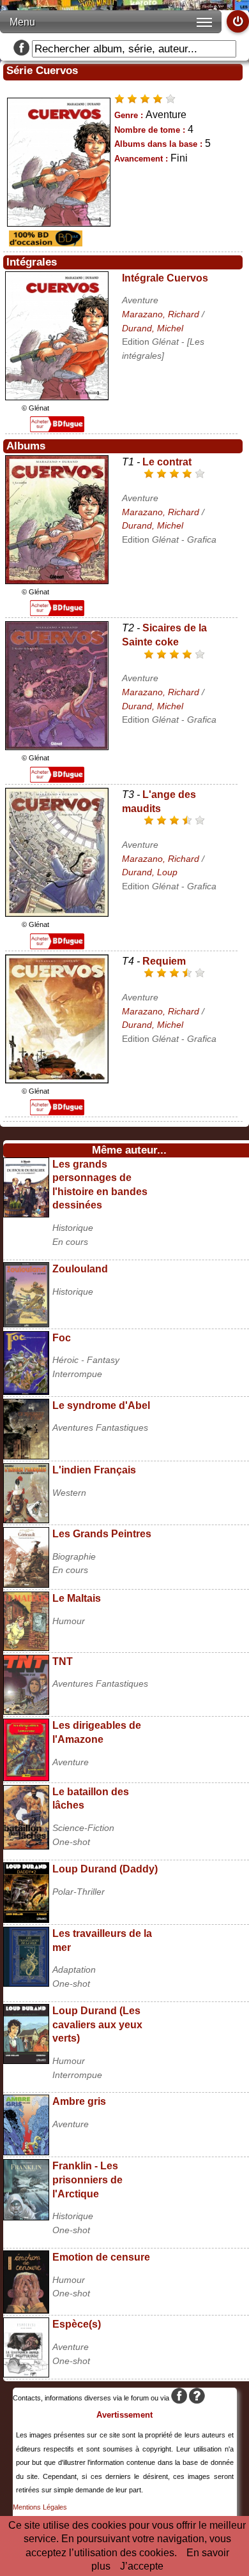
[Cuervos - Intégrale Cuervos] (57, 397)
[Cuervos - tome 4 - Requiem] (57, 1080)
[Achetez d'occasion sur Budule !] (44, 243)
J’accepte (142, 2566)
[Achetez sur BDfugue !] (57, 429)
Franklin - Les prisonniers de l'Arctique (87, 2180)
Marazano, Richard (161, 314)
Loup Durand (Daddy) (105, 1869)
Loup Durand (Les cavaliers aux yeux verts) (97, 2024)
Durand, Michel (153, 328)
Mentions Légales (40, 2507)
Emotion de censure (101, 2257)
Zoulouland (80, 1269)
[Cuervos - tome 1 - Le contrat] (57, 581)
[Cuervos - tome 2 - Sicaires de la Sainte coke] (57, 747)
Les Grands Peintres (102, 1534)
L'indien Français (94, 1470)
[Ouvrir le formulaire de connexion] (238, 21)
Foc (62, 1338)
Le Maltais (77, 1598)
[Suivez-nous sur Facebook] (21, 49)
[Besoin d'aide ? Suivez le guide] (197, 2398)
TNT (63, 1661)
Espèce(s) (77, 2324)
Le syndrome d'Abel (101, 1405)
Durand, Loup (150, 872)
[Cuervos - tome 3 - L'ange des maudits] (57, 913)
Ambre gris (79, 2101)
